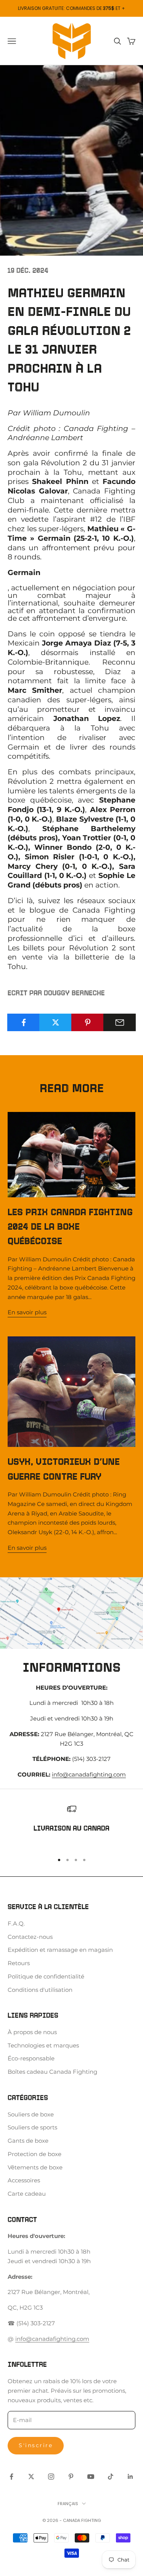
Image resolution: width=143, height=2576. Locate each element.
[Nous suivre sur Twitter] (31, 2477)
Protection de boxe (35, 2154)
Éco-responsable (31, 2058)
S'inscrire (36, 2445)
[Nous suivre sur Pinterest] (71, 2477)
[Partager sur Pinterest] (88, 1022)
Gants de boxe (28, 2141)
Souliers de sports (32, 2127)
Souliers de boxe (31, 2114)
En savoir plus (27, 1312)
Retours (19, 1963)
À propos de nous (32, 2032)
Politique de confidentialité (46, 1976)
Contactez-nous (30, 1937)
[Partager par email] (120, 1022)
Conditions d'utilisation (40, 1990)
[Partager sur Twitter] (55, 1022)
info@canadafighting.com (89, 1774)
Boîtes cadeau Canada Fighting (52, 2072)
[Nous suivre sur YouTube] (91, 2477)
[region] (71, 1825)
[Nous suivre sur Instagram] (51, 2477)
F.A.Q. (16, 1923)
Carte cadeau (27, 2194)
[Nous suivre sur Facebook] (11, 2477)
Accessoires (24, 2180)
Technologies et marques (43, 2045)
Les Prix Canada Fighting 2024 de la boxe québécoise (70, 1227)
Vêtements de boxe (35, 2167)
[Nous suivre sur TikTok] (111, 2477)
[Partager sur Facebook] (23, 1022)
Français (68, 2504)
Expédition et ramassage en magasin (60, 1950)
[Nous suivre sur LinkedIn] (130, 2477)
